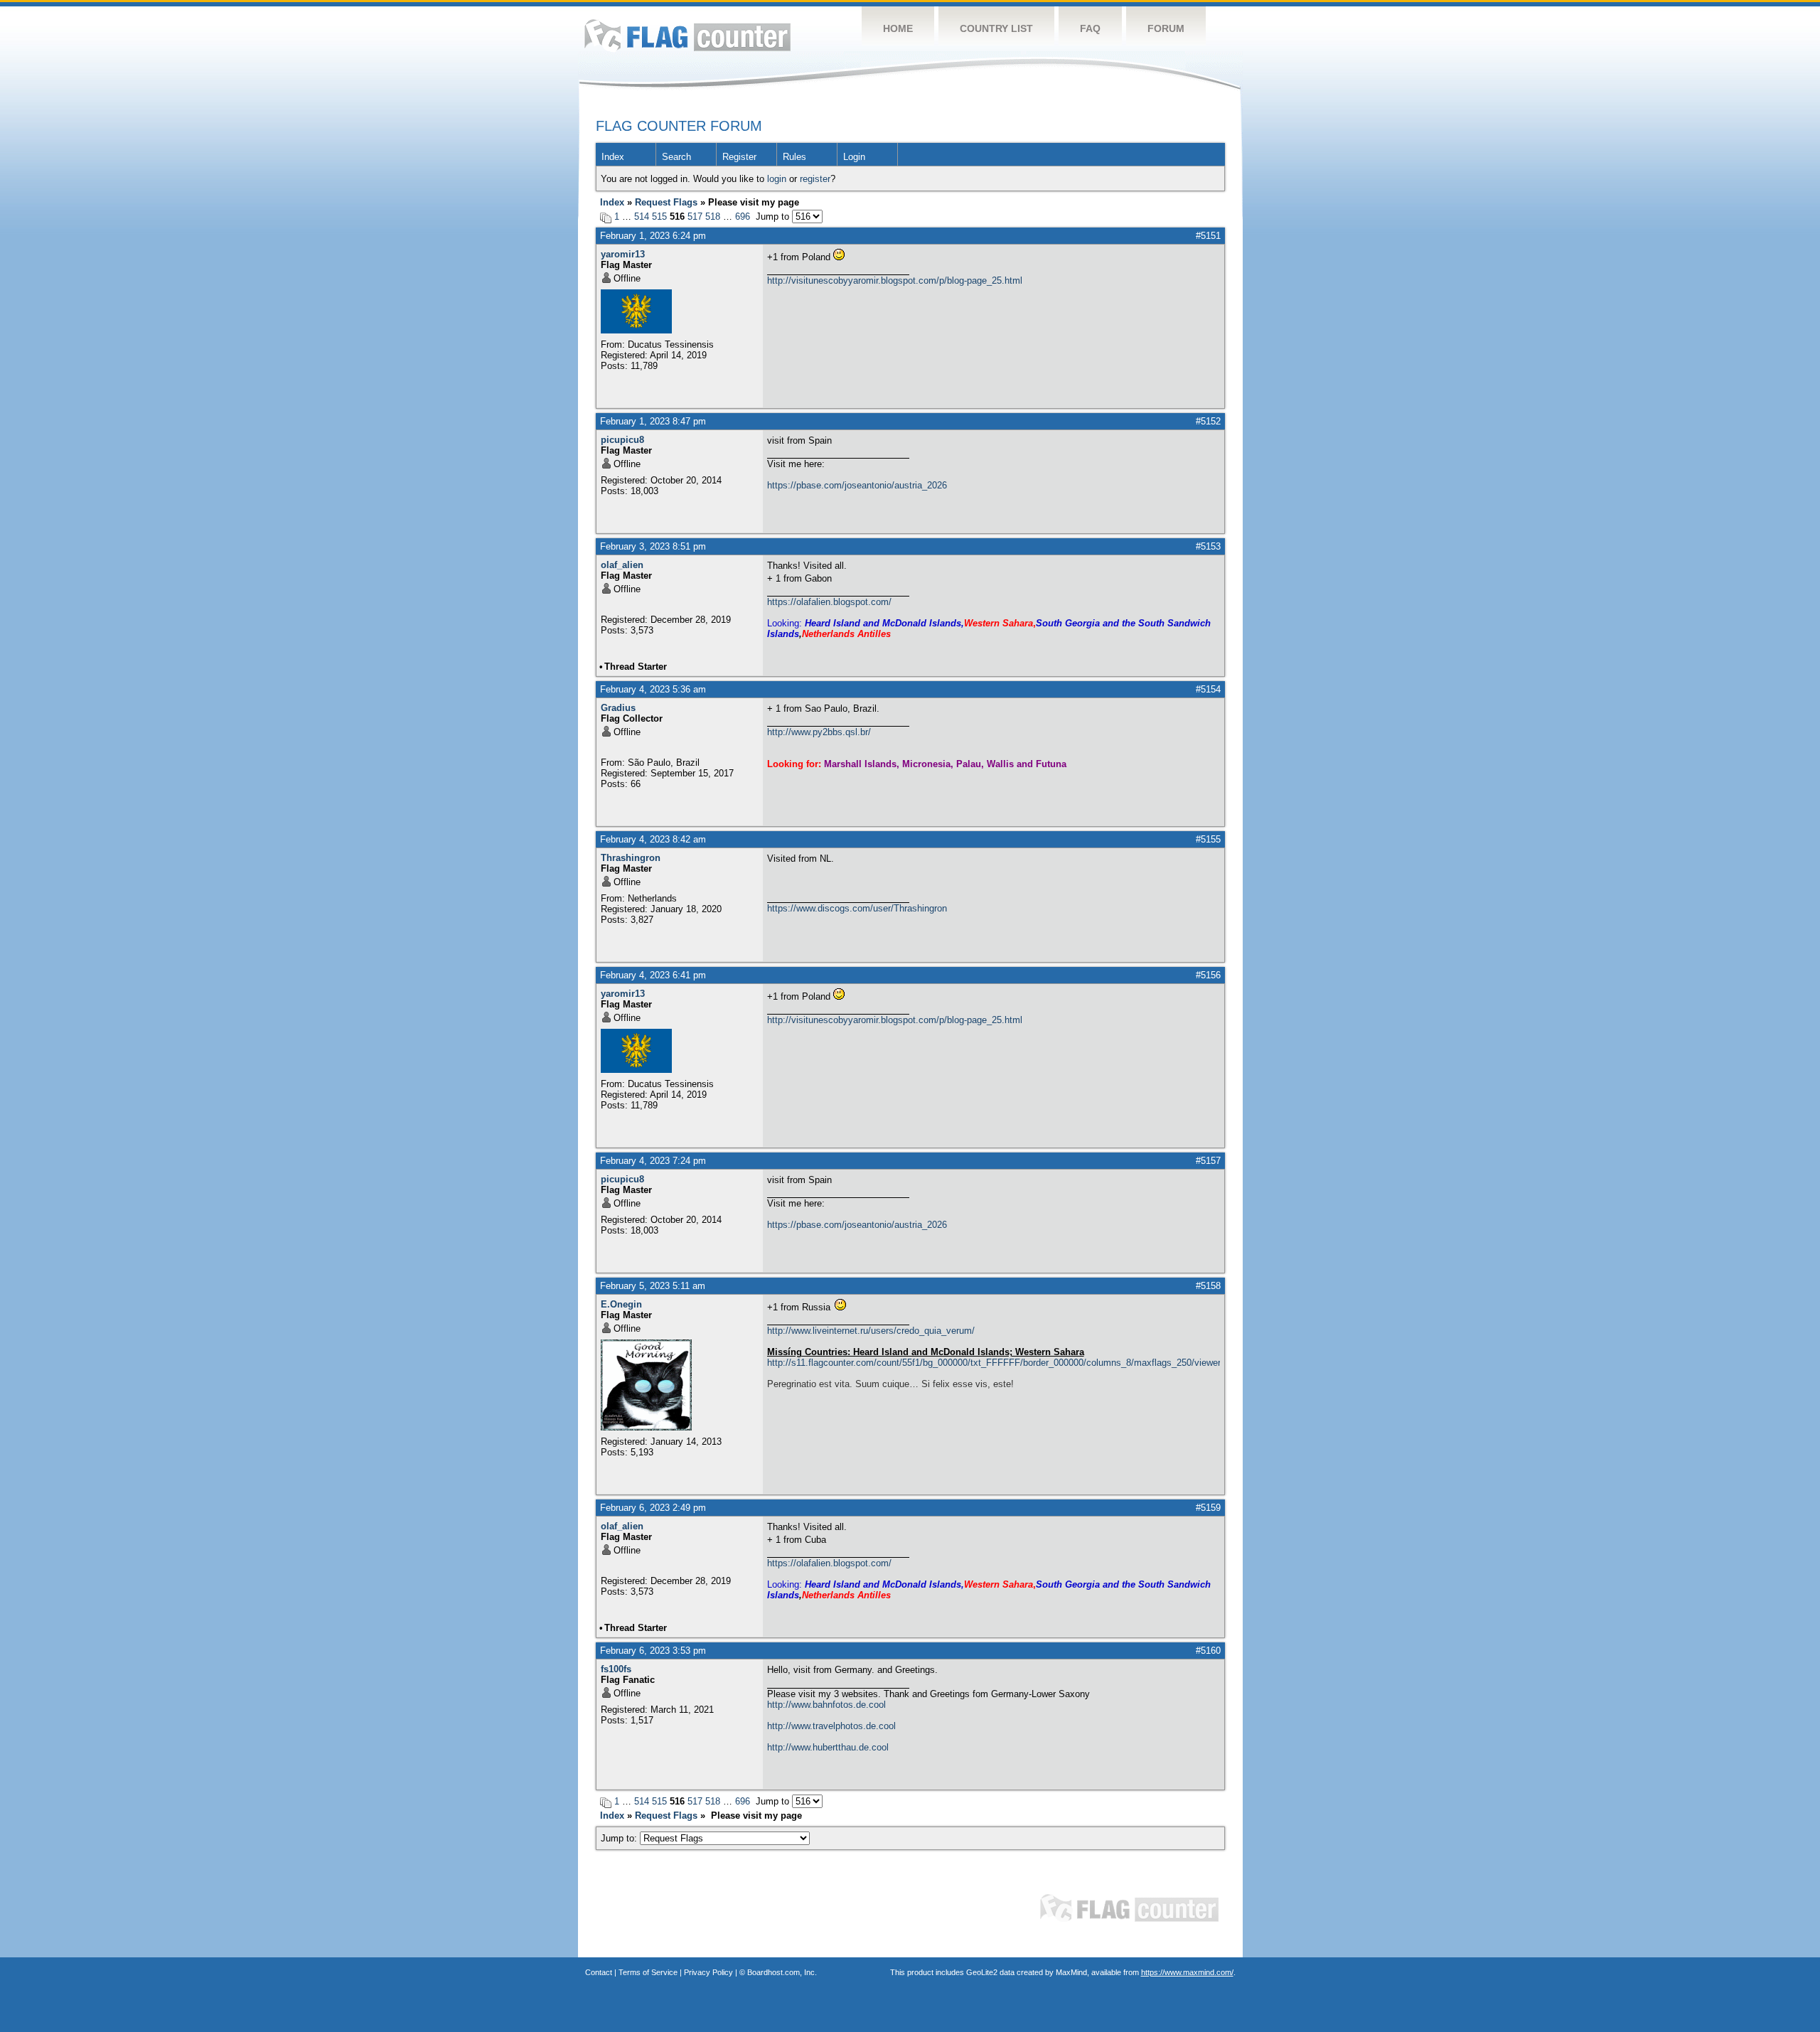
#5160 (1208, 1651)
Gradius (618, 708)
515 (659, 216)
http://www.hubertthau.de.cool (828, 1747)
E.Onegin (621, 1304)
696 (743, 216)
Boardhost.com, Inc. (782, 1972)
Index (613, 157)
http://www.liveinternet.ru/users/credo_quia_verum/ (871, 1331)
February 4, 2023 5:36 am (653, 689)
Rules (794, 157)
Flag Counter (687, 35)
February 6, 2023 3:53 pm (653, 1651)
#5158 (1208, 1286)
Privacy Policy (708, 1972)
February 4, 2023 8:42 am (653, 839)
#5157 (1208, 1161)
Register (739, 157)
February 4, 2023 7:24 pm (653, 1161)
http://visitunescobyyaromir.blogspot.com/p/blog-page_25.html (895, 280)
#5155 (1208, 839)
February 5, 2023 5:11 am (653, 1286)
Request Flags (666, 202)
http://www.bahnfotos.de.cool (826, 1705)
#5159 (1208, 1508)
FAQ (1090, 28)
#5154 (1208, 689)
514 (642, 216)
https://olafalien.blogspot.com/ (829, 602)
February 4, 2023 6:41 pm (653, 975)
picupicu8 (622, 440)
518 (713, 216)
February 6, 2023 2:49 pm (653, 1508)
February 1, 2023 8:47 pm (653, 421)
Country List (996, 28)
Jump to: (620, 1838)
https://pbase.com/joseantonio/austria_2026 (857, 485)
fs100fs (616, 1669)
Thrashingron (631, 858)
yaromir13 (623, 254)
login (777, 179)
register (815, 179)
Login (854, 157)
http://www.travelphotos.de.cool (831, 1726)
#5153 (1208, 546)
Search (676, 157)
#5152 (1208, 421)
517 (695, 216)
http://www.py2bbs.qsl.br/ (819, 732)
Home (898, 28)
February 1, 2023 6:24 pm (653, 236)
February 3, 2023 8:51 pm (653, 546)
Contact (599, 1972)
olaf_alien (622, 565)
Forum (1166, 28)
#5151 (1208, 236)
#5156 (1208, 975)
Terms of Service (648, 1972)
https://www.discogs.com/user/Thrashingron (857, 908)
